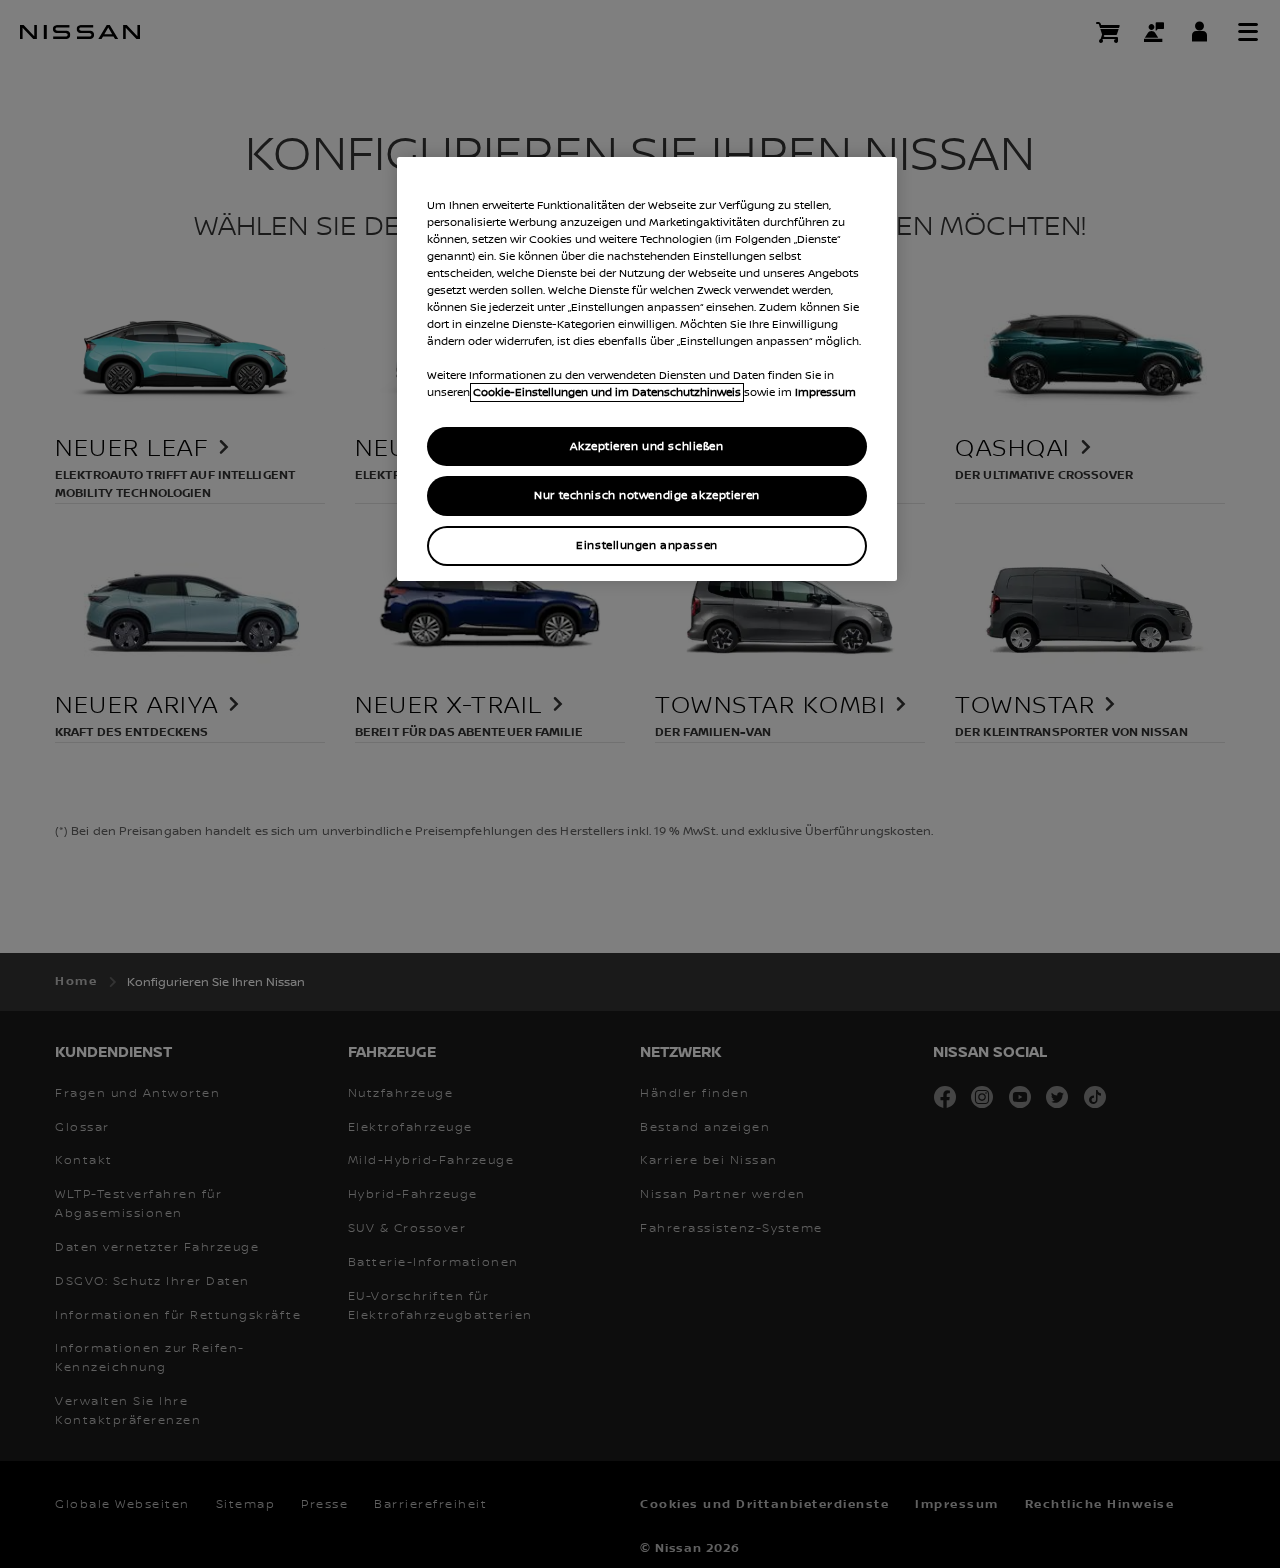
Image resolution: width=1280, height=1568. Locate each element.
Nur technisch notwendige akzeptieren (647, 495)
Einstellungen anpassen (647, 545)
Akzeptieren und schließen (646, 446)
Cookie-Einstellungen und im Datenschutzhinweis (607, 392)
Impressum (825, 392)
